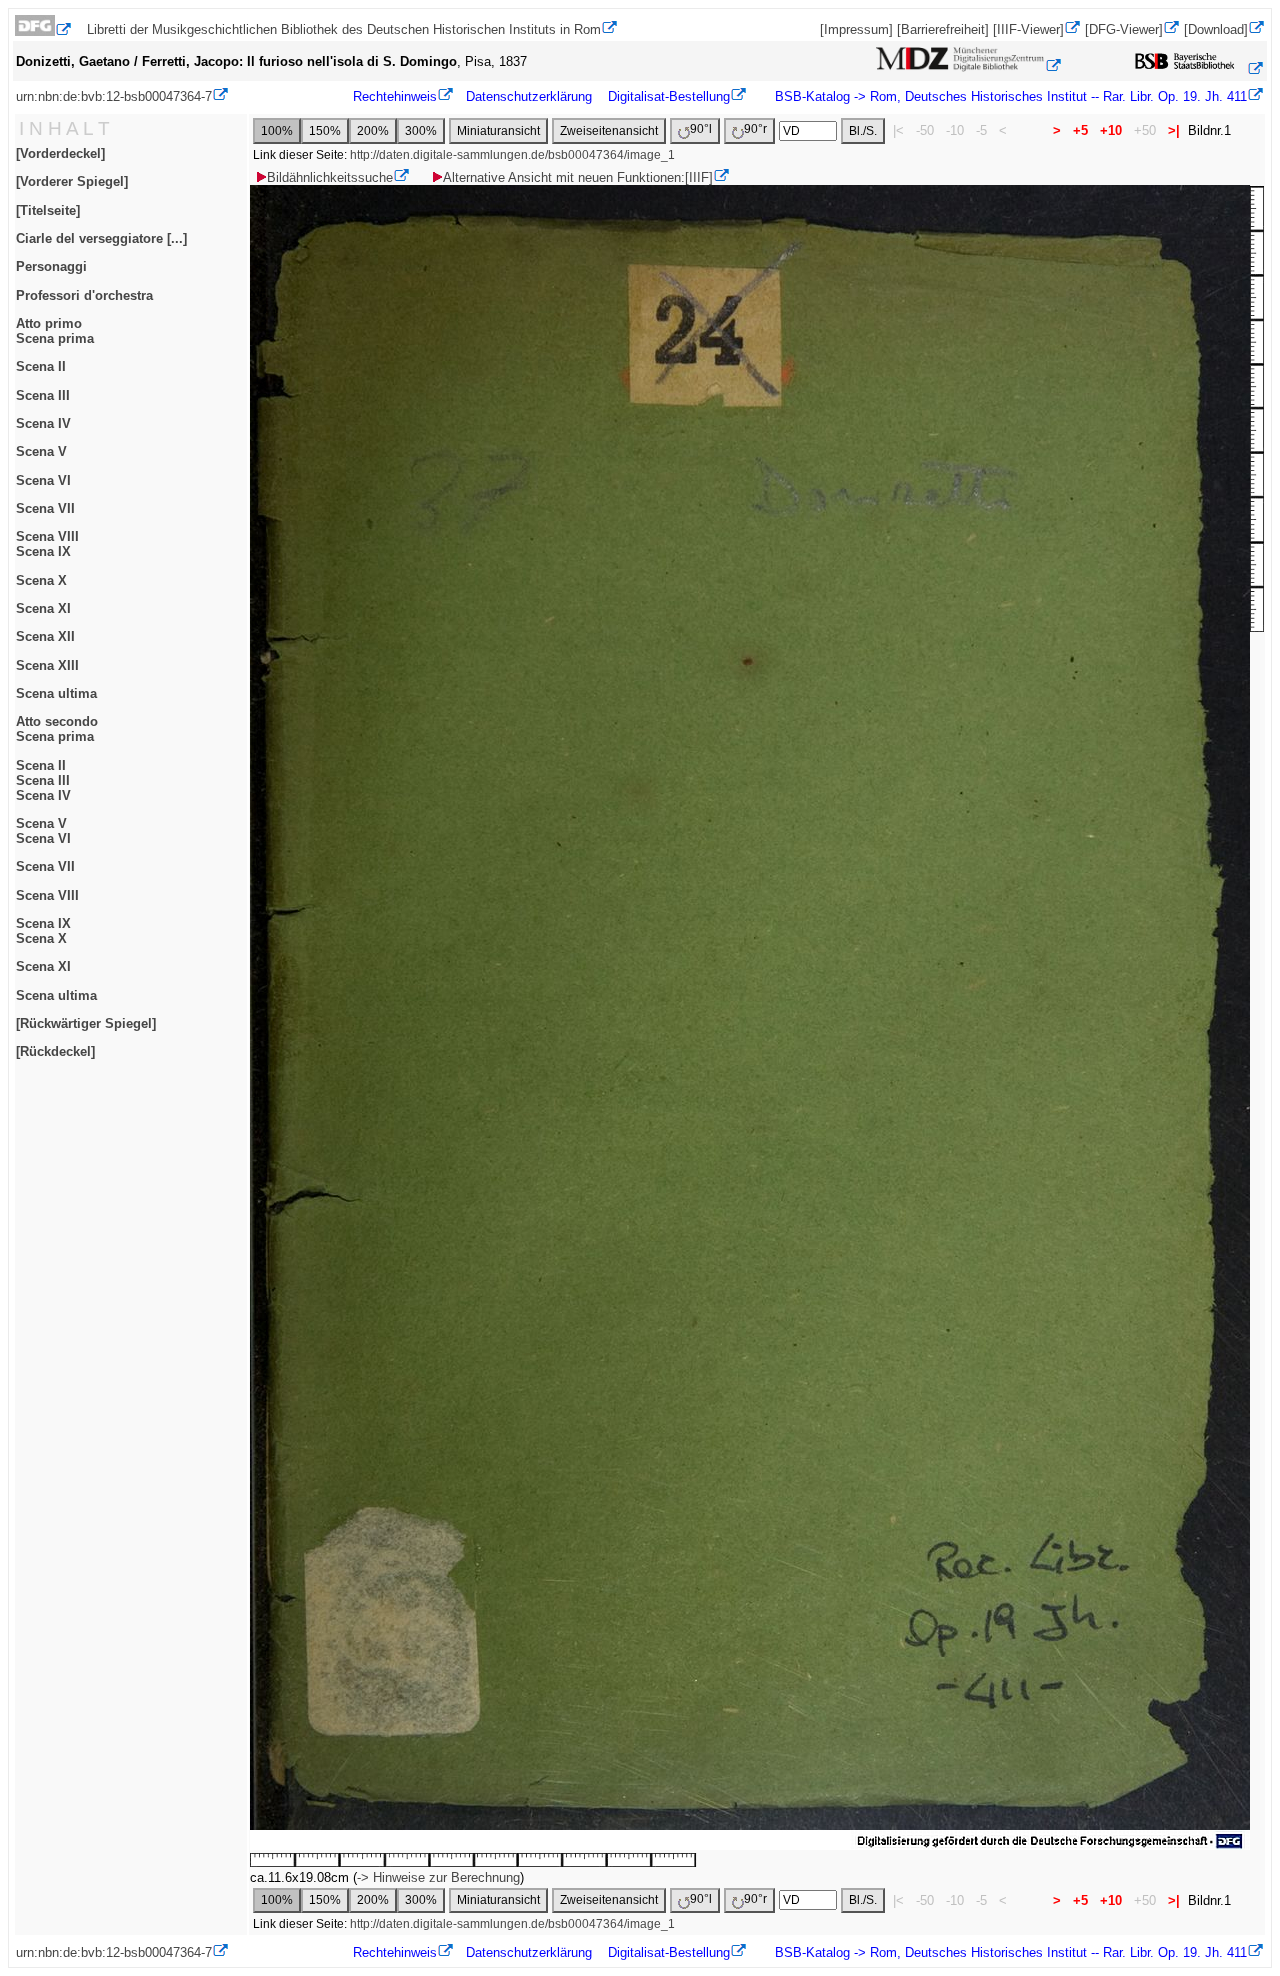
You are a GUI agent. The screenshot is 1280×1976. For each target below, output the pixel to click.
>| (1174, 130)
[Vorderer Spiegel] (72, 181)
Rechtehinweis (395, 96)
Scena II (41, 366)
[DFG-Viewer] (1124, 29)
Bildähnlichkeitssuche (330, 177)
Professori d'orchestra (84, 295)
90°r (755, 129)
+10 (1111, 130)
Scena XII (45, 636)
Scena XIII (47, 665)
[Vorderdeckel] (60, 153)
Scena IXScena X (43, 931)
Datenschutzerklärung (529, 96)
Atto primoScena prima (55, 331)
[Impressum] (856, 29)
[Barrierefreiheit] (943, 29)
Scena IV (43, 423)
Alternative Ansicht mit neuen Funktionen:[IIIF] (578, 177)
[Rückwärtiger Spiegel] (86, 1023)
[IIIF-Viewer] (1028, 29)
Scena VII (45, 508)
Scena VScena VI (43, 831)
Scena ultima (56, 693)
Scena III (43, 395)
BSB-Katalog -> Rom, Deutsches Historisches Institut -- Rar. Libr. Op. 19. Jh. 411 (1009, 96)
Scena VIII (47, 895)
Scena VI (43, 480)
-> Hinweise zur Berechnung (438, 1877)
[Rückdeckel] (55, 1051)
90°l (701, 129)
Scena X (41, 580)
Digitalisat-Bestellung (669, 96)
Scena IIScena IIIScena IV (43, 780)
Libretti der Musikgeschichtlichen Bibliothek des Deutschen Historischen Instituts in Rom (344, 29)
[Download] (1216, 29)
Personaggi (51, 266)
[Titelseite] (48, 210)
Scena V (41, 451)
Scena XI (43, 608)
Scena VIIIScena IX (47, 544)
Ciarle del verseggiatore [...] (101, 238)
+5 (1080, 130)
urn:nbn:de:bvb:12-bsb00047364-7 (114, 96)
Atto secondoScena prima (57, 729)
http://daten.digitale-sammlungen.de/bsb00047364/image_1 (512, 155)
